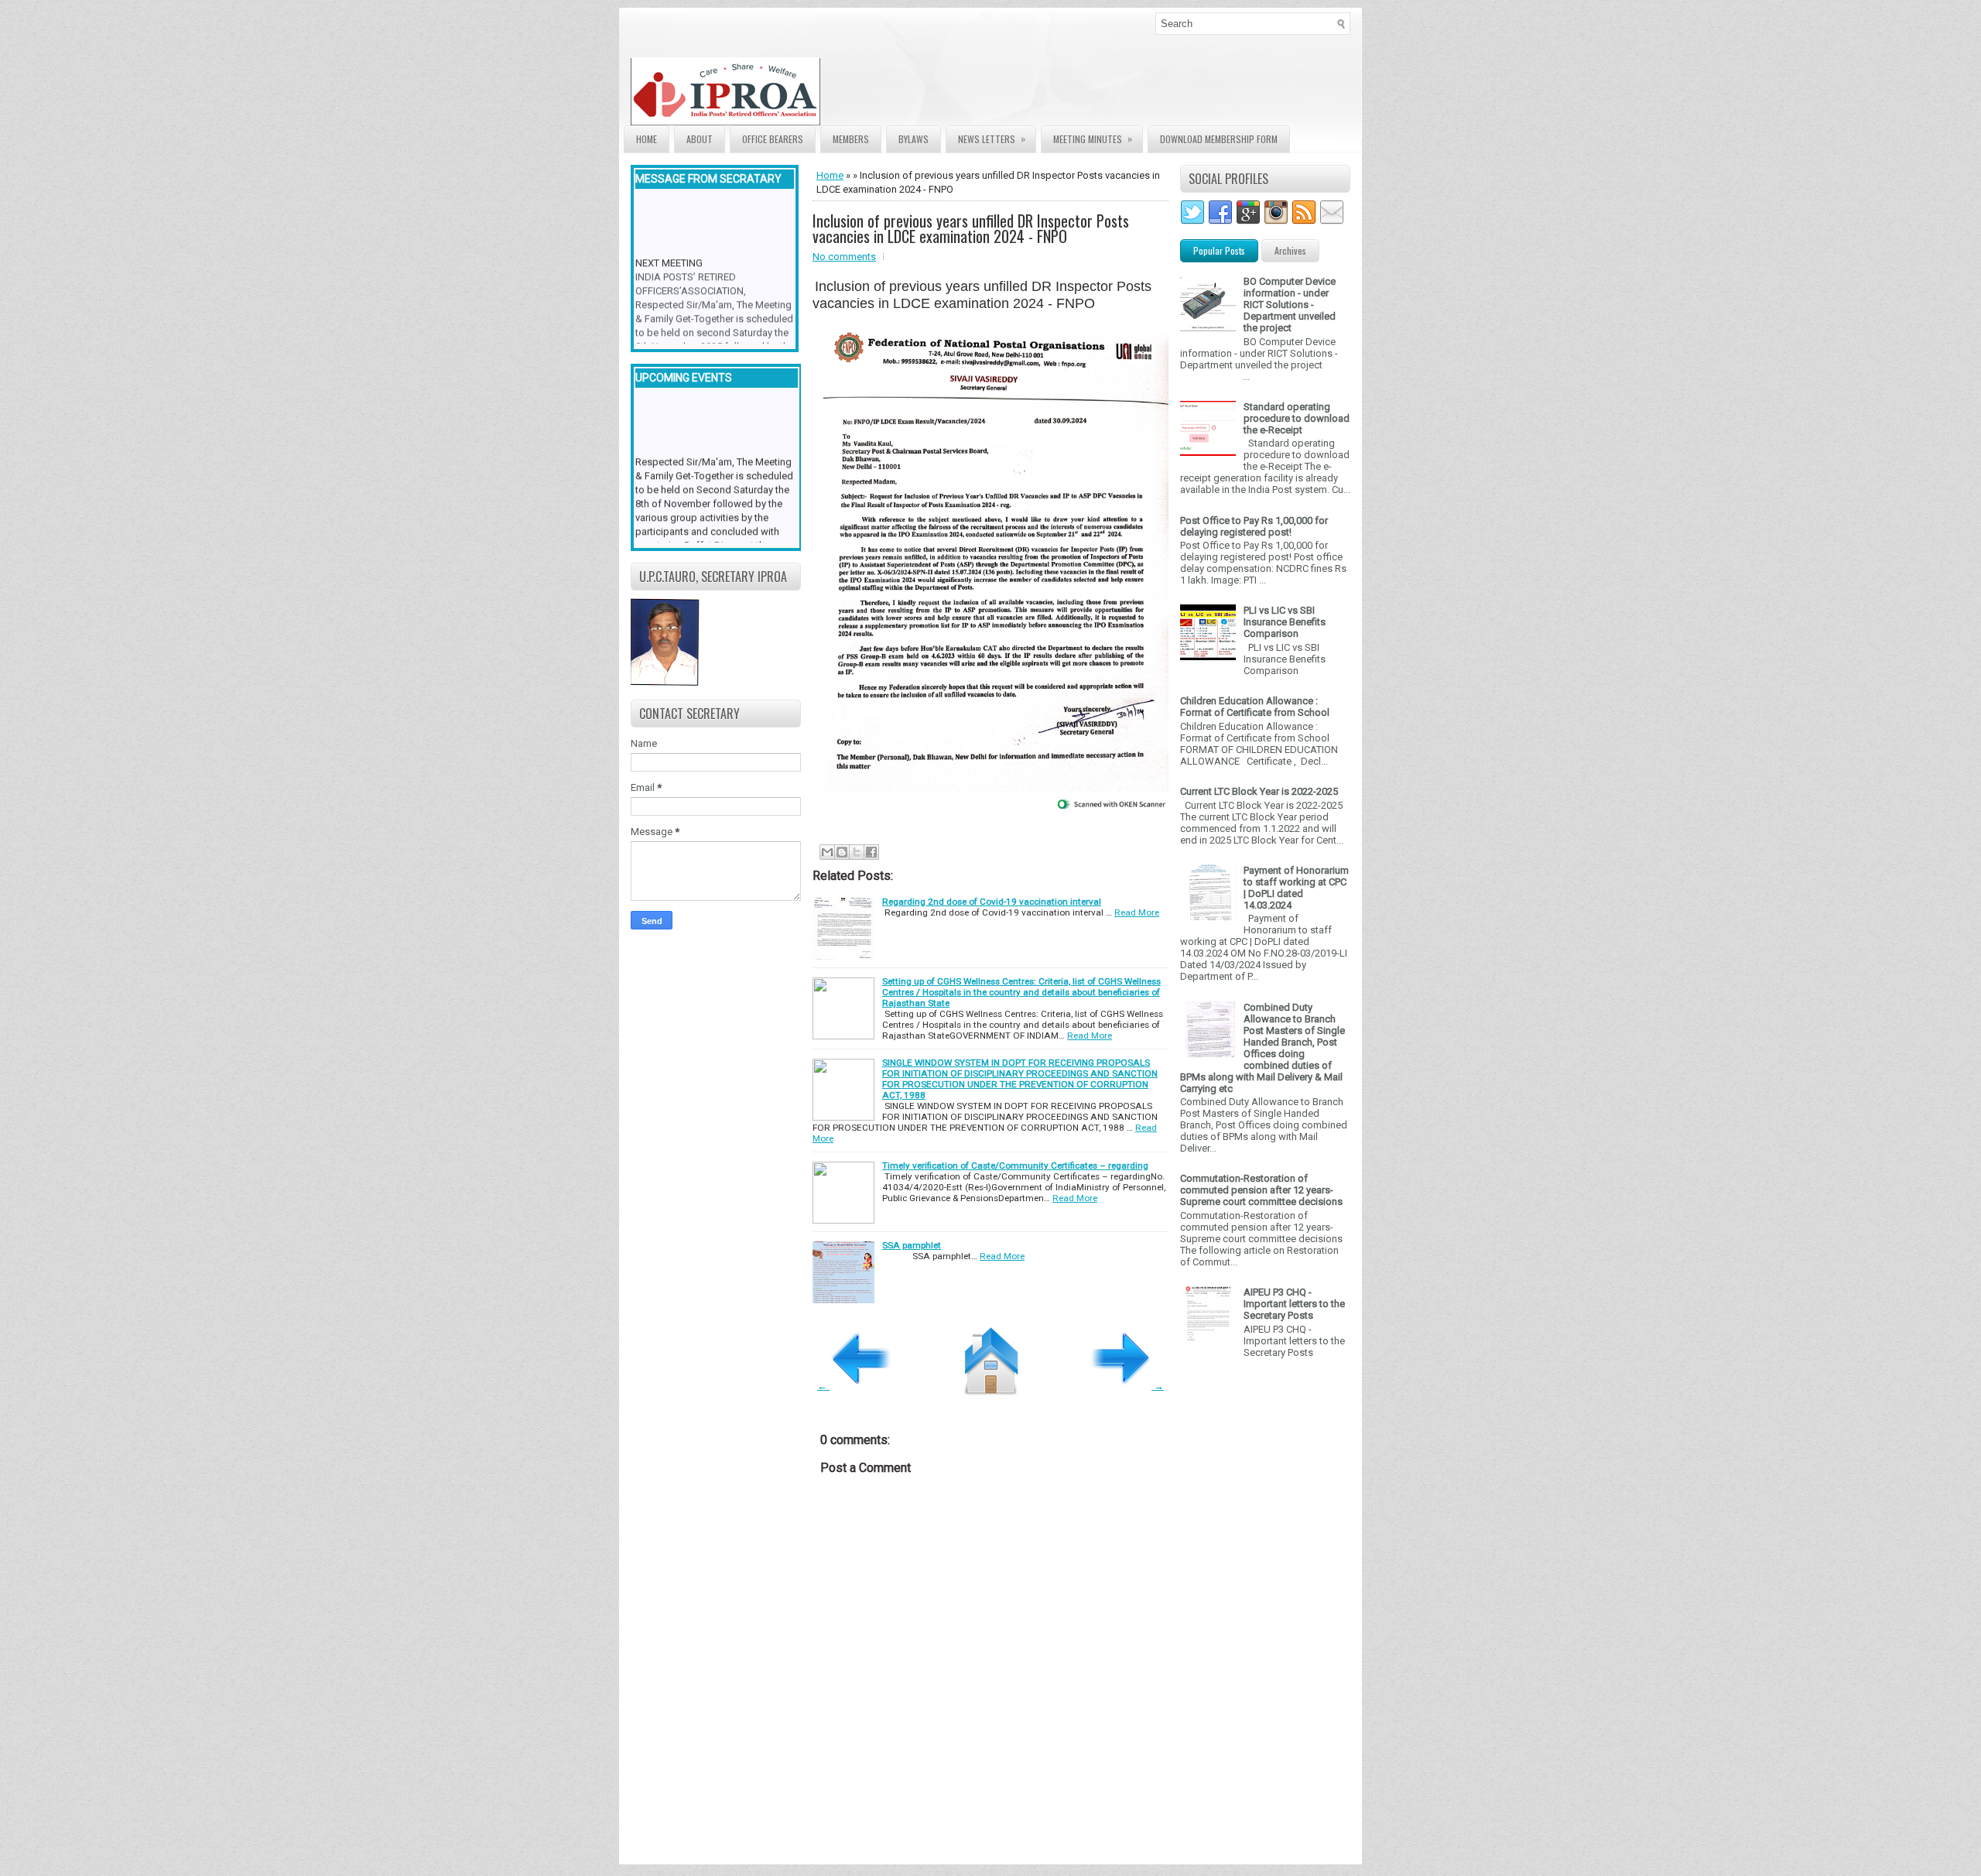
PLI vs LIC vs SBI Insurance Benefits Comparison (1285, 622)
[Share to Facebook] (871, 852)
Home (647, 139)
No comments (844, 257)
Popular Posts (1219, 250)
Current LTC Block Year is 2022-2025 (1259, 791)
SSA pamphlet (912, 1245)
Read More (1137, 912)
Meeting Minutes (1093, 139)
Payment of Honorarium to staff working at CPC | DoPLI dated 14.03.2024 (1296, 888)
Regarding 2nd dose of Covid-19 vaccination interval (992, 902)
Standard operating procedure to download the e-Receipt (1297, 418)
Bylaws (914, 139)
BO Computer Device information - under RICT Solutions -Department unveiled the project (1290, 305)
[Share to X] (857, 852)
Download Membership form (1219, 139)
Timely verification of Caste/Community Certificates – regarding (1015, 1166)
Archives (1290, 250)
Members (851, 139)
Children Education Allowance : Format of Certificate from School (1255, 707)
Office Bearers (773, 139)
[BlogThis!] (842, 852)
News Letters (992, 139)
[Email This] (827, 852)
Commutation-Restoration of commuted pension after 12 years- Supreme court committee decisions (1261, 1190)
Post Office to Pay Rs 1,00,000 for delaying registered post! (1254, 526)
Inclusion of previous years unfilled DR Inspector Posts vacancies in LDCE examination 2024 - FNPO (971, 228)
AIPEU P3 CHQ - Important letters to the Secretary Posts (1294, 1304)
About (700, 139)
